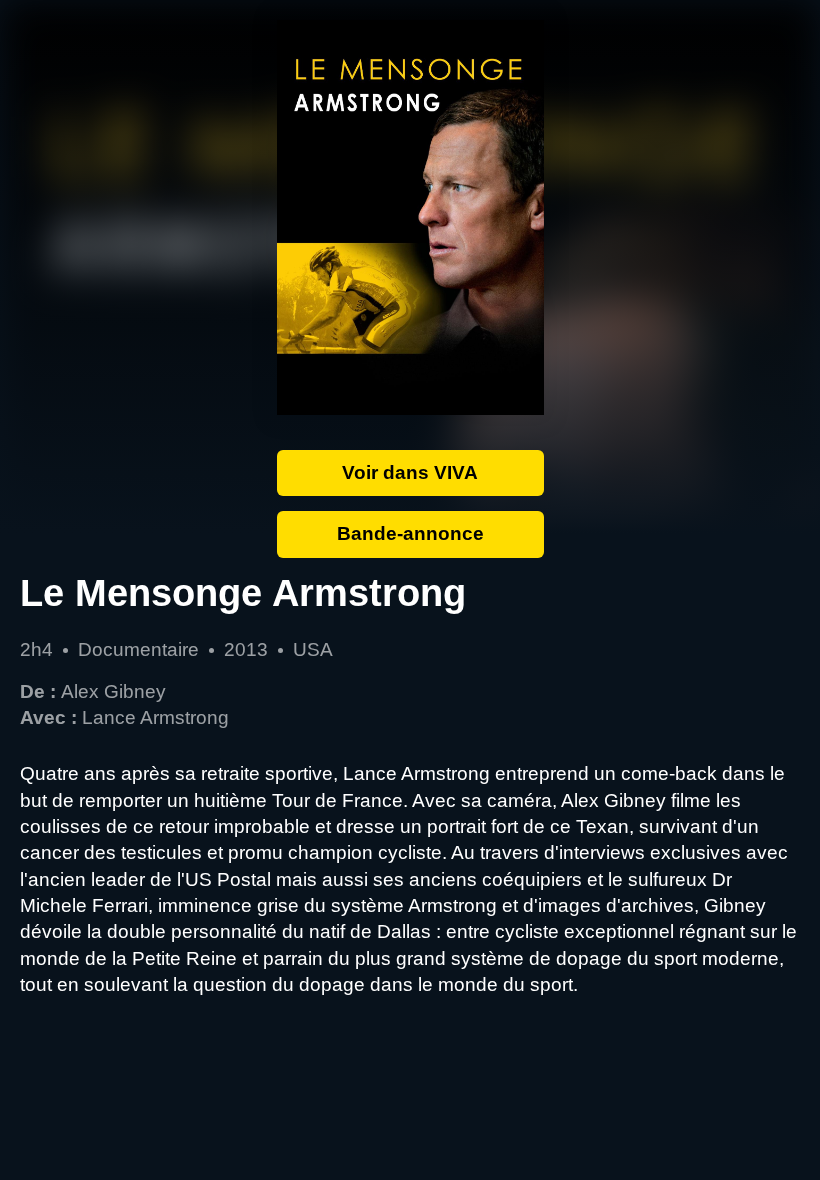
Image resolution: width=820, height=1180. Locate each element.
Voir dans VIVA (410, 472)
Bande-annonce (410, 533)
